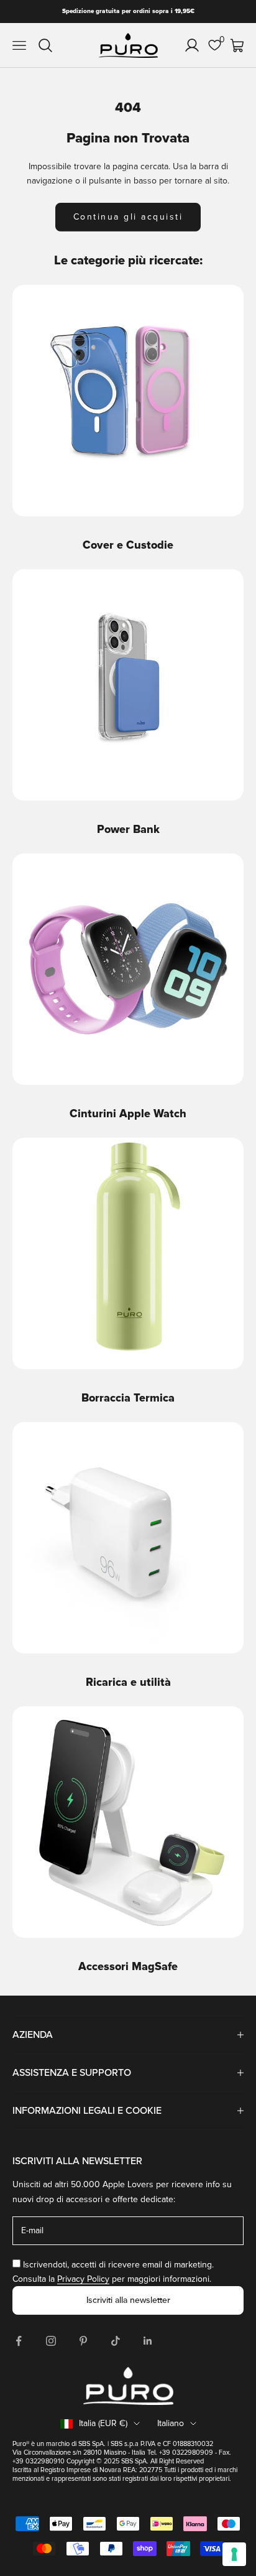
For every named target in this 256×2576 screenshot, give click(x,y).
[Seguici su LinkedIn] (148, 2341)
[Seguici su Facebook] (19, 2341)
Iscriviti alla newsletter (128, 2300)
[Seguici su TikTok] (116, 2341)
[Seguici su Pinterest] (83, 2341)
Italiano (171, 2423)
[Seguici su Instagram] (51, 2341)
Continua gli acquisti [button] (128, 217)
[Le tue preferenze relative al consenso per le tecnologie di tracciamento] (234, 2554)
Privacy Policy (83, 2279)
